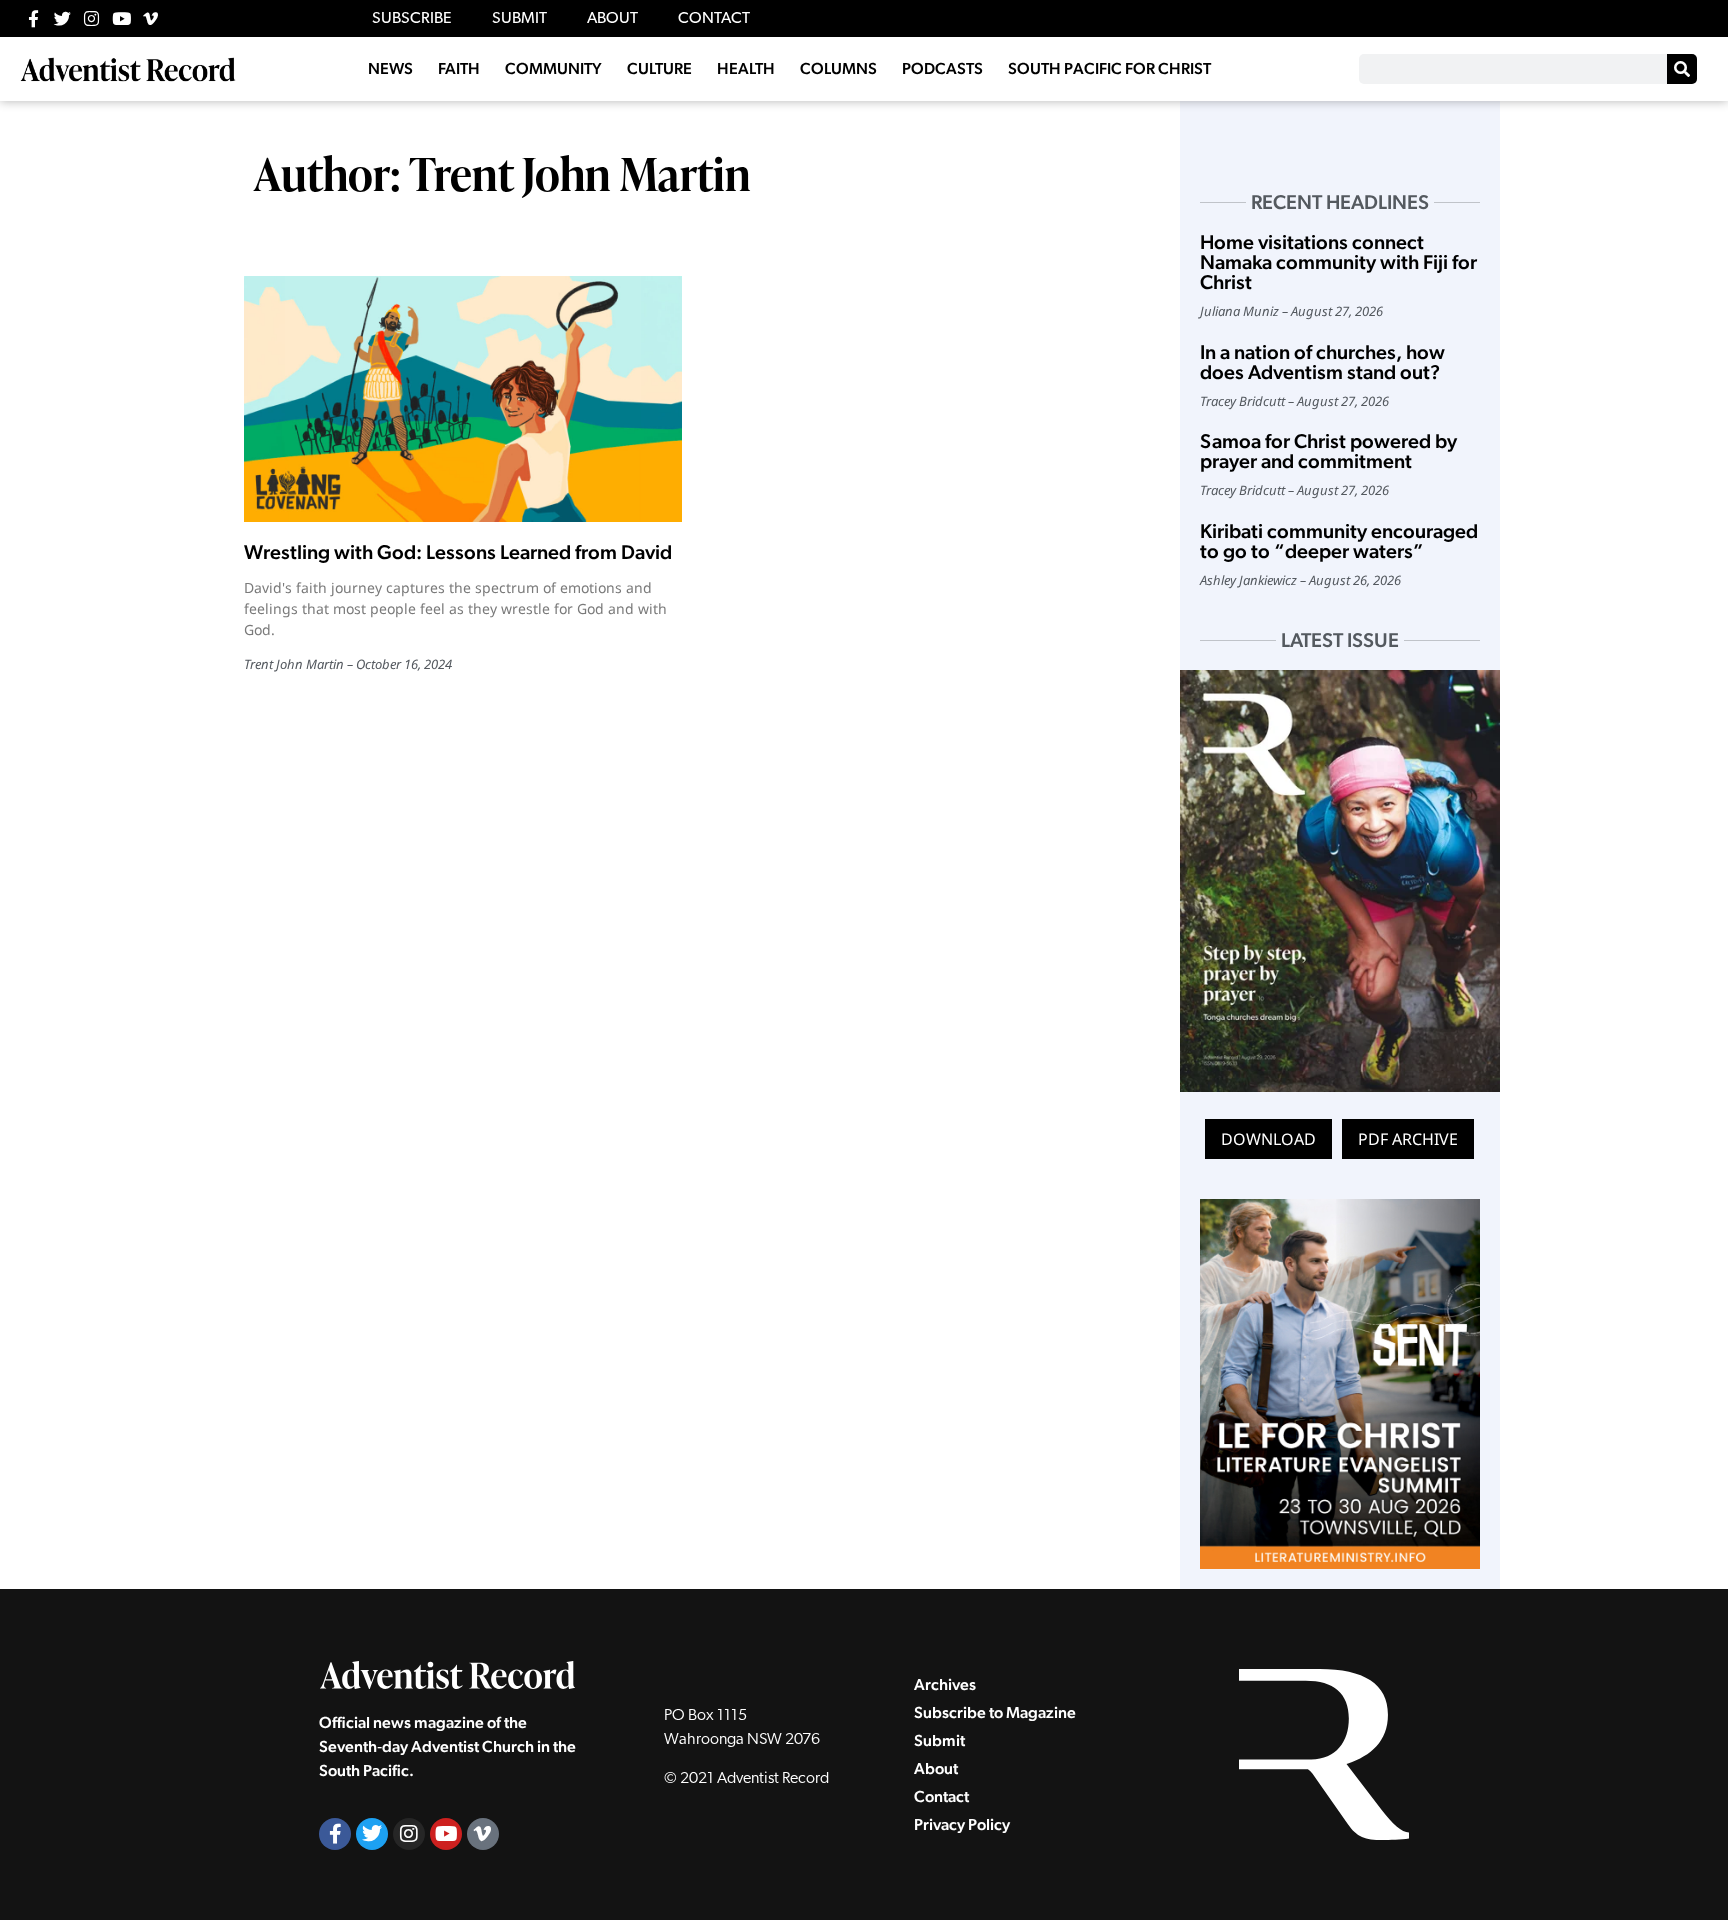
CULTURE (659, 68)
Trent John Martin (294, 664)
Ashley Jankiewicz (1248, 580)
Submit (939, 1740)
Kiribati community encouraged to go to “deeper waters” (1339, 541)
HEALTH (746, 68)
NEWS (390, 68)
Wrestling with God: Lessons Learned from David (458, 552)
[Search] (1682, 69)
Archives (945, 1684)
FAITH (459, 68)
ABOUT (612, 19)
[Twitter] (62, 18)
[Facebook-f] (33, 18)
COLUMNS (838, 68)
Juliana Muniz (1239, 311)
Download (1268, 1139)
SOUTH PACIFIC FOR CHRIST (1109, 68)
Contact (941, 1796)
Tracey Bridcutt (1242, 401)
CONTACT (714, 19)
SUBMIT (519, 19)
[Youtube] (121, 18)
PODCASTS (942, 68)
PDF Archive (1408, 1139)
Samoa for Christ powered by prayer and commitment (1328, 451)
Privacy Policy (962, 1824)
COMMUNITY (553, 68)
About (936, 1768)
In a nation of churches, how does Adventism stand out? (1322, 362)
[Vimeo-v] (150, 18)
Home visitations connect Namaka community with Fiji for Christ (1338, 262)
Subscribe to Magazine (995, 1712)
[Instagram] (91, 18)
